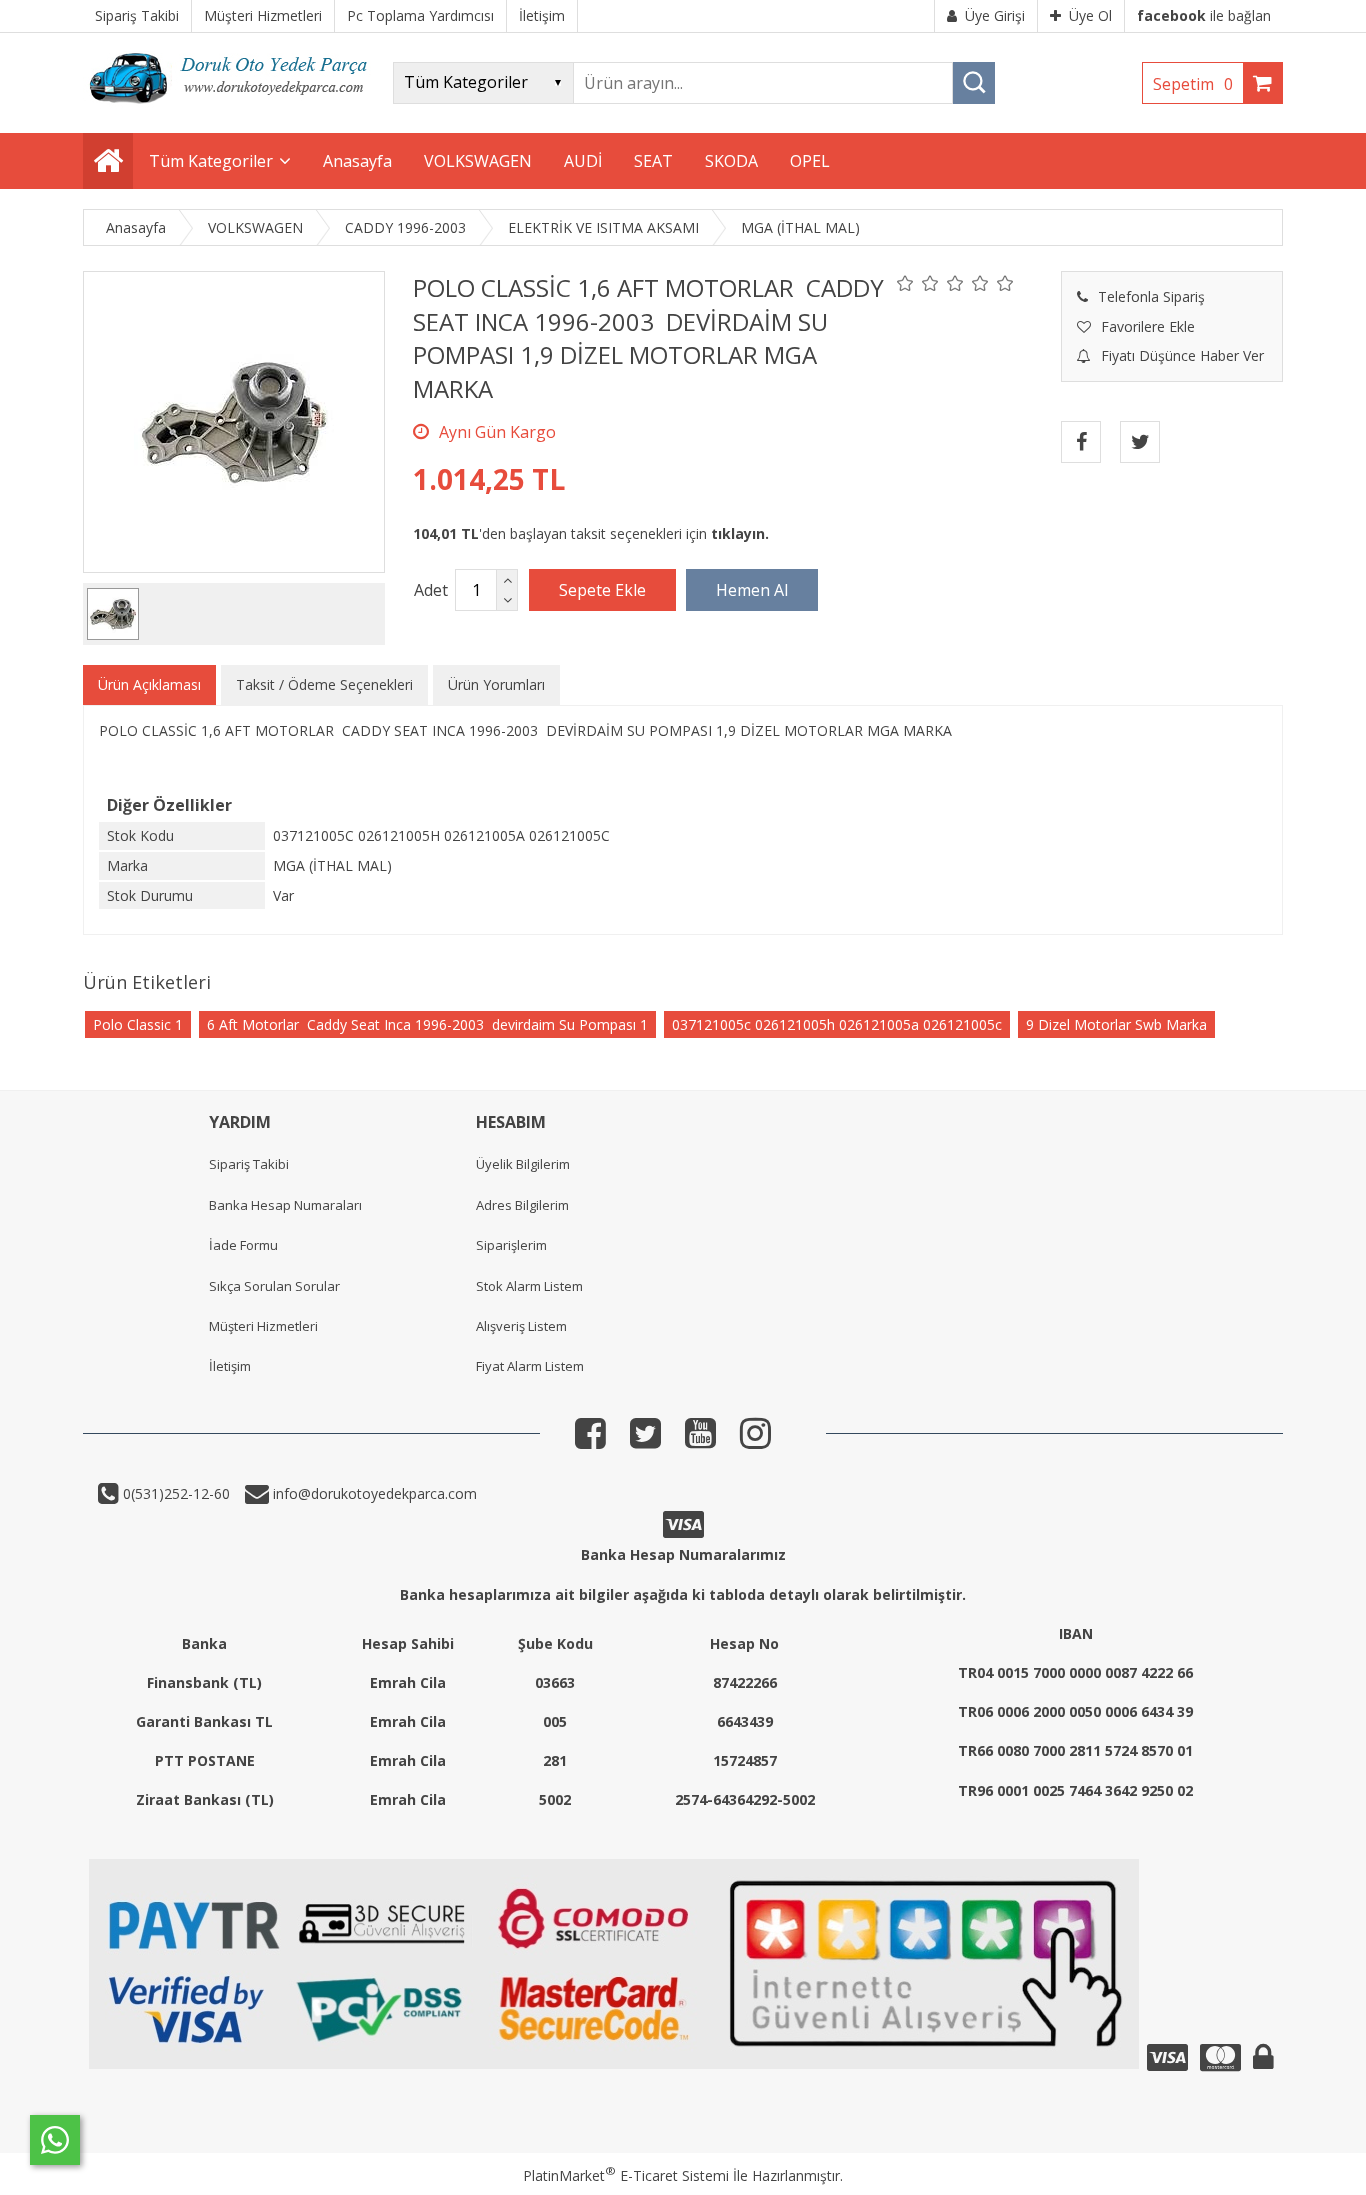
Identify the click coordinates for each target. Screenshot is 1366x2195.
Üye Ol (1090, 15)
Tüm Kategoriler (211, 161)
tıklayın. (740, 533)
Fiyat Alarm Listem (530, 1366)
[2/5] (918, 283)
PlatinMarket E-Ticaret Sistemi (626, 2175)
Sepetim (1193, 84)
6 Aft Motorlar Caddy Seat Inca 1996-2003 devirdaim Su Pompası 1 (427, 1024)
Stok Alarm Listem (529, 1286)
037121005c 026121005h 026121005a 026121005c (837, 1024)
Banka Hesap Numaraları (285, 1205)
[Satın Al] (752, 590)
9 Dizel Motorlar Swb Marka (1116, 1024)
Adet (431, 590)
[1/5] (905, 283)
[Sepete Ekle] (602, 590)
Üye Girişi (995, 15)
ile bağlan (1204, 15)
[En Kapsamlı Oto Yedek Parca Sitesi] (233, 109)
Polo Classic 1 (138, 1024)
